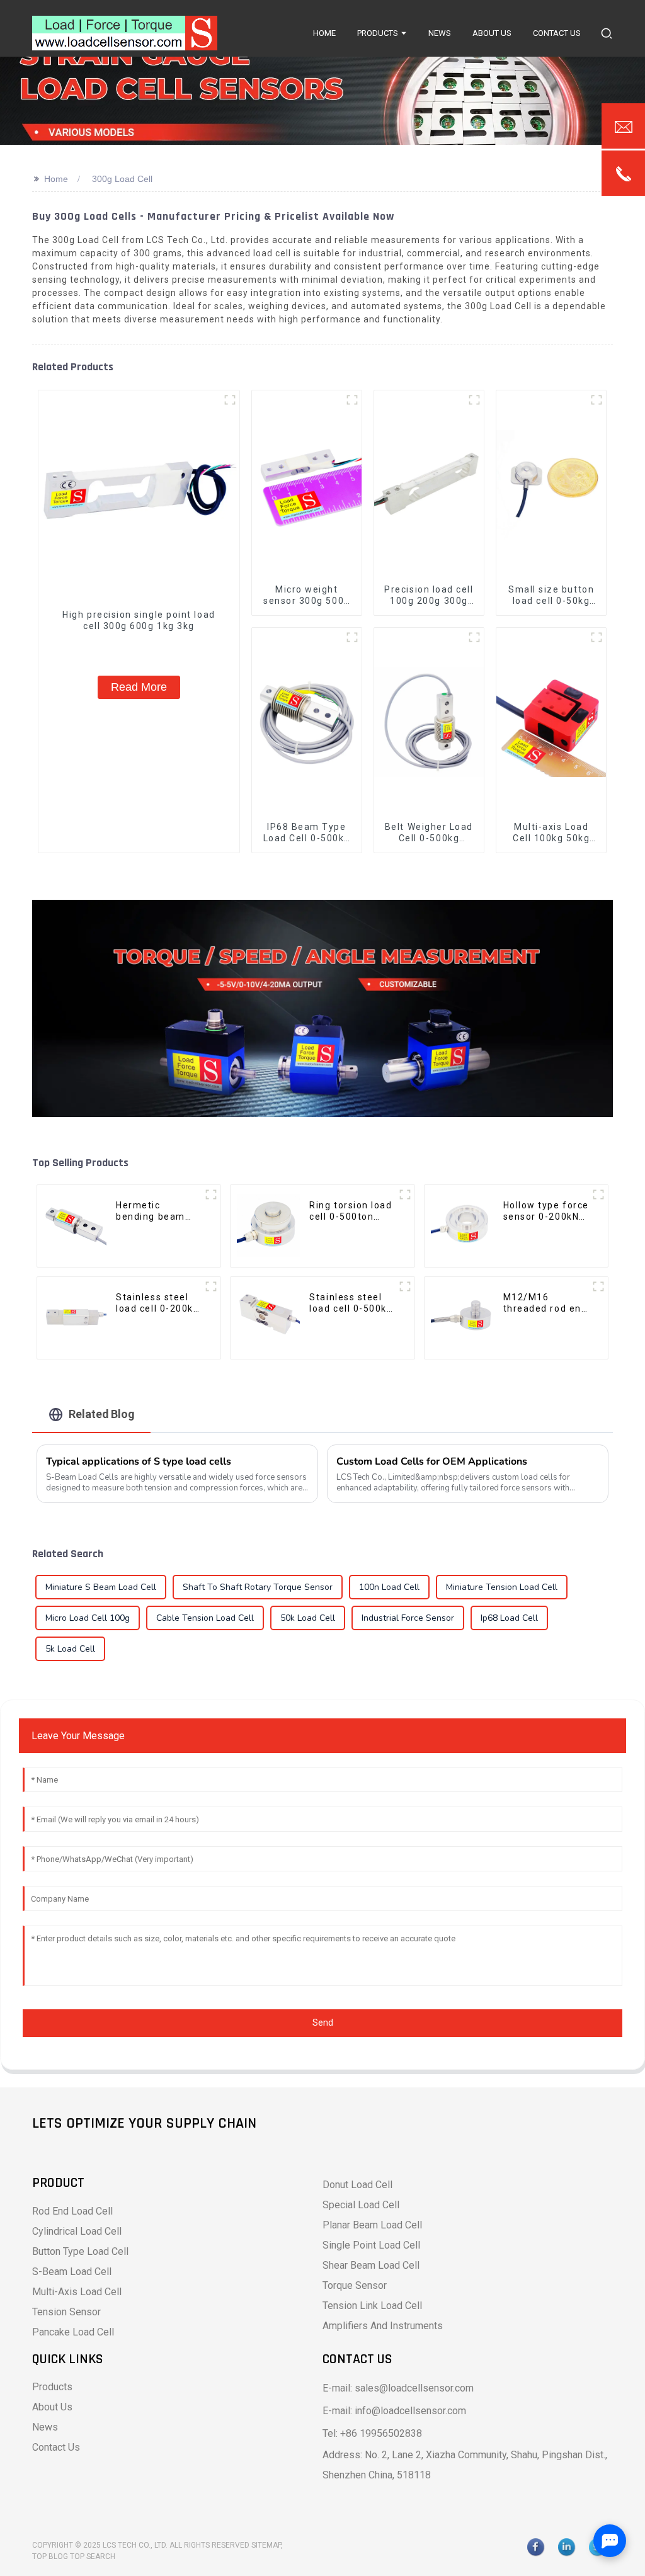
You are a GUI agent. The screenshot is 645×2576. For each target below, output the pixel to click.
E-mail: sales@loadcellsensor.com (398, 2388)
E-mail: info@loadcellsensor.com (394, 2411)
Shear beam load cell (371, 2265)
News (45, 2427)
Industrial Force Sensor (408, 1618)
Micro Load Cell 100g (88, 1618)
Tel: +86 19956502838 (372, 2433)
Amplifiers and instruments (383, 2326)
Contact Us (56, 2447)
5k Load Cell (70, 1649)
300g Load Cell (122, 179)
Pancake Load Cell (73, 2332)
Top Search (93, 2556)
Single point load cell (371, 2245)
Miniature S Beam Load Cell (101, 1587)
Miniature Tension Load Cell (502, 1587)
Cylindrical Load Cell (77, 2231)
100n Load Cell (389, 1587)
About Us (52, 2407)
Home (56, 179)
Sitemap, (268, 2545)
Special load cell (361, 2205)
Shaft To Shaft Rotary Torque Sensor (258, 1587)
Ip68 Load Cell (509, 1618)
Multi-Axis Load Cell (77, 2292)
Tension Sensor (66, 2312)
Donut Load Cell (357, 2185)
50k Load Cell (308, 1618)
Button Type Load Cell (80, 2251)
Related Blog (102, 1414)
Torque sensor (355, 2285)
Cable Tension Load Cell (205, 1618)
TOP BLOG (51, 2556)
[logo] (125, 33)
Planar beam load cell (372, 2225)
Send (323, 2023)
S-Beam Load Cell (72, 2272)
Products (52, 2387)
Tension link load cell (372, 2306)
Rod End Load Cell (72, 2211)
